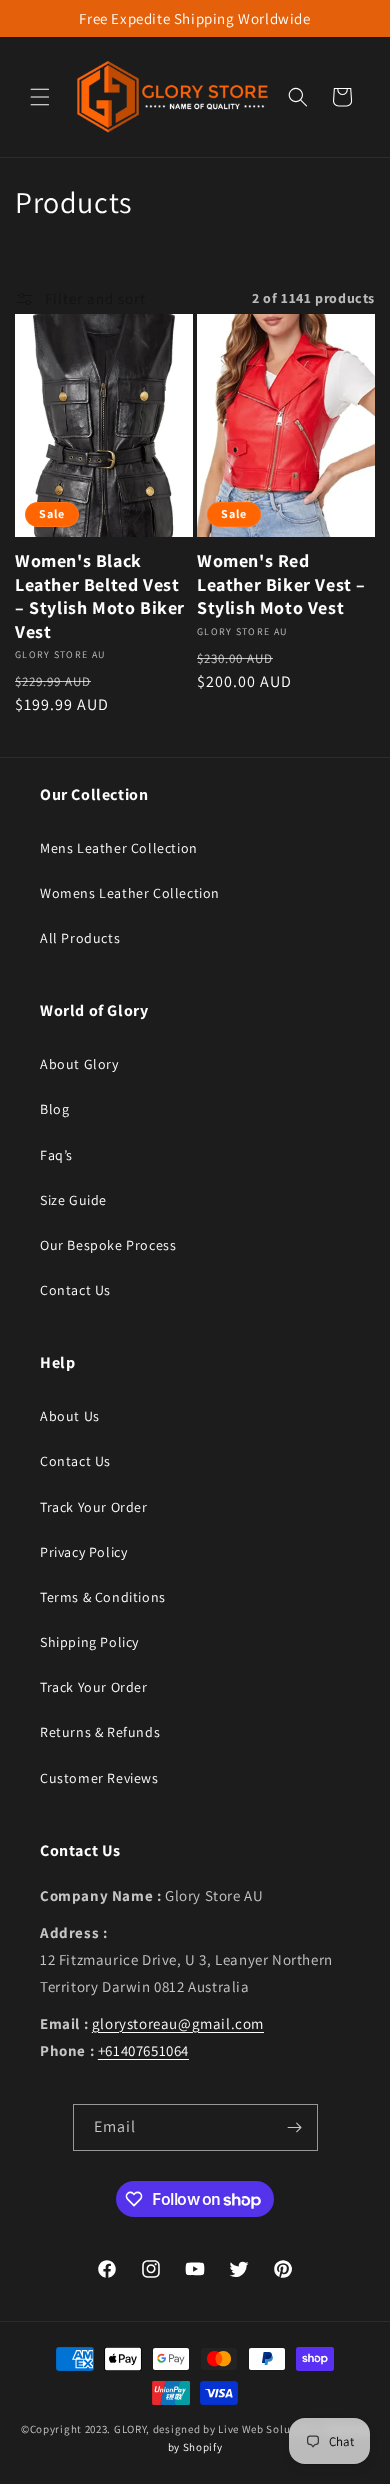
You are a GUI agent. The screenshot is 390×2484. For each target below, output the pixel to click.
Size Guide (73, 1200)
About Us (70, 1416)
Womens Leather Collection (130, 893)
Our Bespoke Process (108, 1245)
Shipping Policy (89, 1642)
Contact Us (75, 1290)
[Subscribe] (295, 2127)
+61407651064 (143, 2050)
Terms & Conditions (103, 1597)
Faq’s (56, 1155)
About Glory (79, 1064)
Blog (54, 1109)
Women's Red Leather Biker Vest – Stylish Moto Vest (281, 584)
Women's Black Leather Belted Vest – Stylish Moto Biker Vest (100, 595)
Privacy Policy (83, 1552)
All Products (80, 938)
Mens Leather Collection (119, 848)
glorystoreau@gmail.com (178, 2023)
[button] (40, 97)
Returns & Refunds (100, 1732)
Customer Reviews (99, 1778)
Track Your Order (94, 1507)
